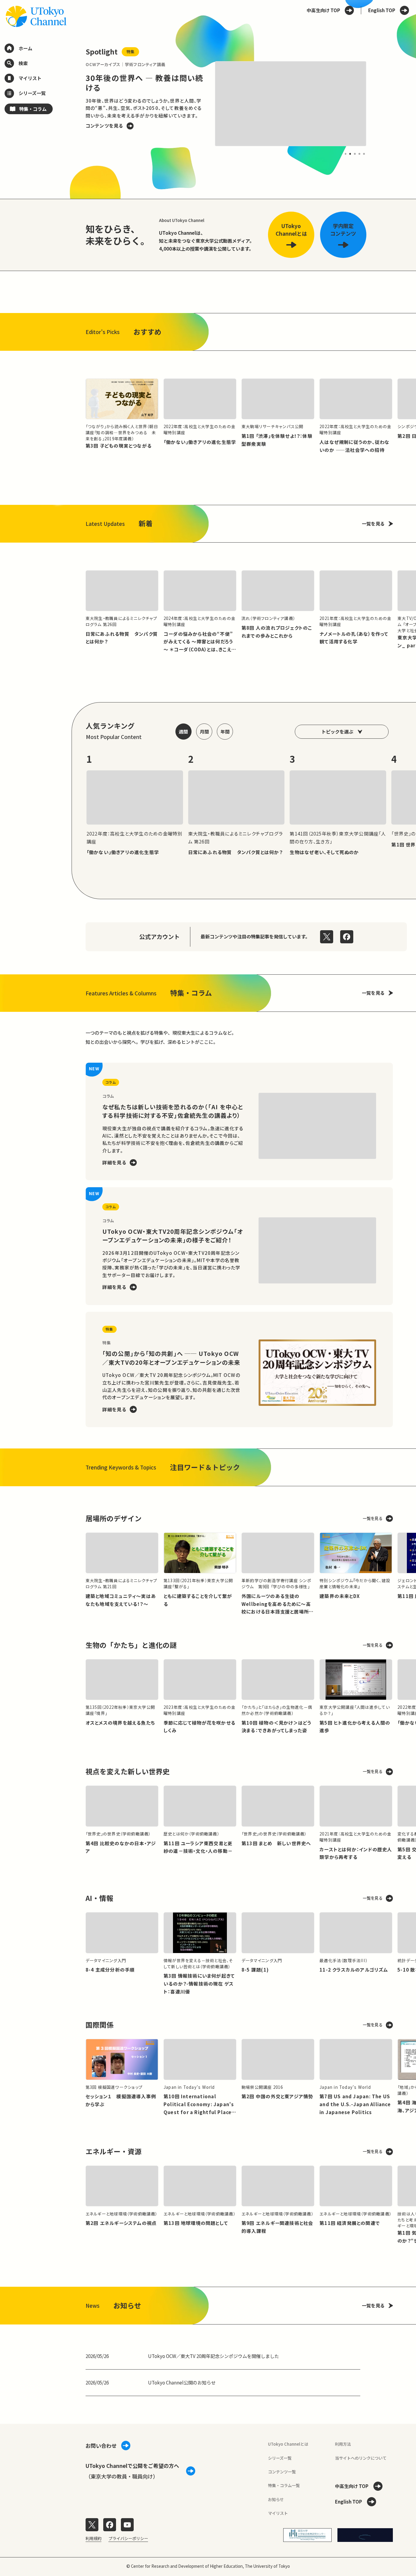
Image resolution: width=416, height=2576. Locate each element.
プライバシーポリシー (128, 2538)
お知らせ (276, 2499)
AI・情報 (99, 1898)
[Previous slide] (72, 104)
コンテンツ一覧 (282, 2472)
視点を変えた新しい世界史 (128, 1771)
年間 (225, 731)
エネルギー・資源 (114, 2151)
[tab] (345, 154)
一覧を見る (373, 523)
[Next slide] (380, 104)
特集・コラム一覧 (284, 2485)
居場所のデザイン (114, 1518)
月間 (204, 731)
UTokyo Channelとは (288, 2444)
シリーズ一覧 (280, 2458)
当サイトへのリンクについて (361, 2458)
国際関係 (100, 2025)
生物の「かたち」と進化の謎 (131, 1645)
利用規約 (93, 2538)
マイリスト (278, 2513)
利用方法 (343, 2444)
